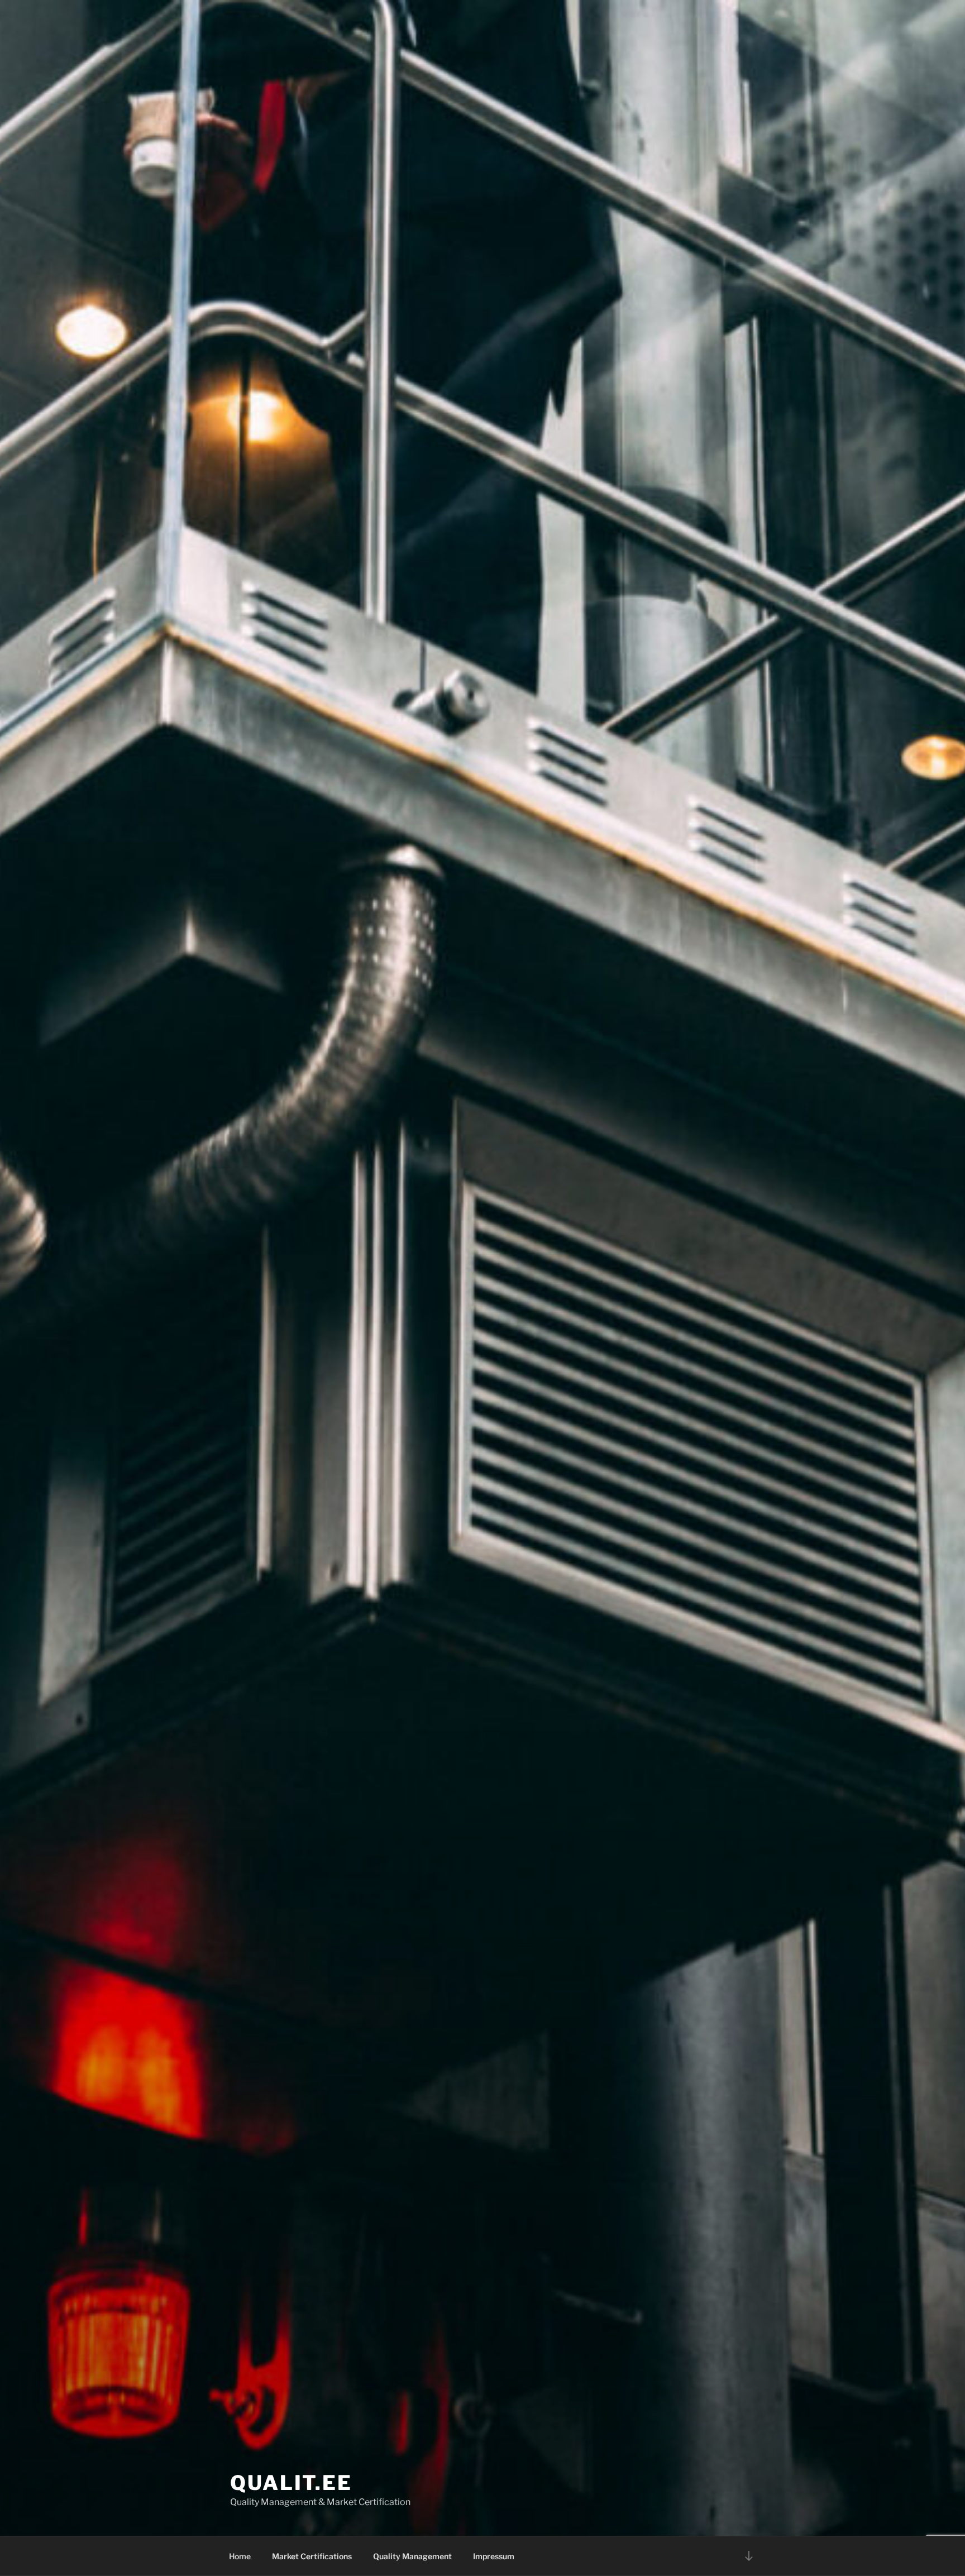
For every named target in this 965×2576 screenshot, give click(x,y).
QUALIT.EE (291, 2483)
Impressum (494, 2556)
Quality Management (412, 2556)
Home (240, 2556)
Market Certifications (312, 2556)
